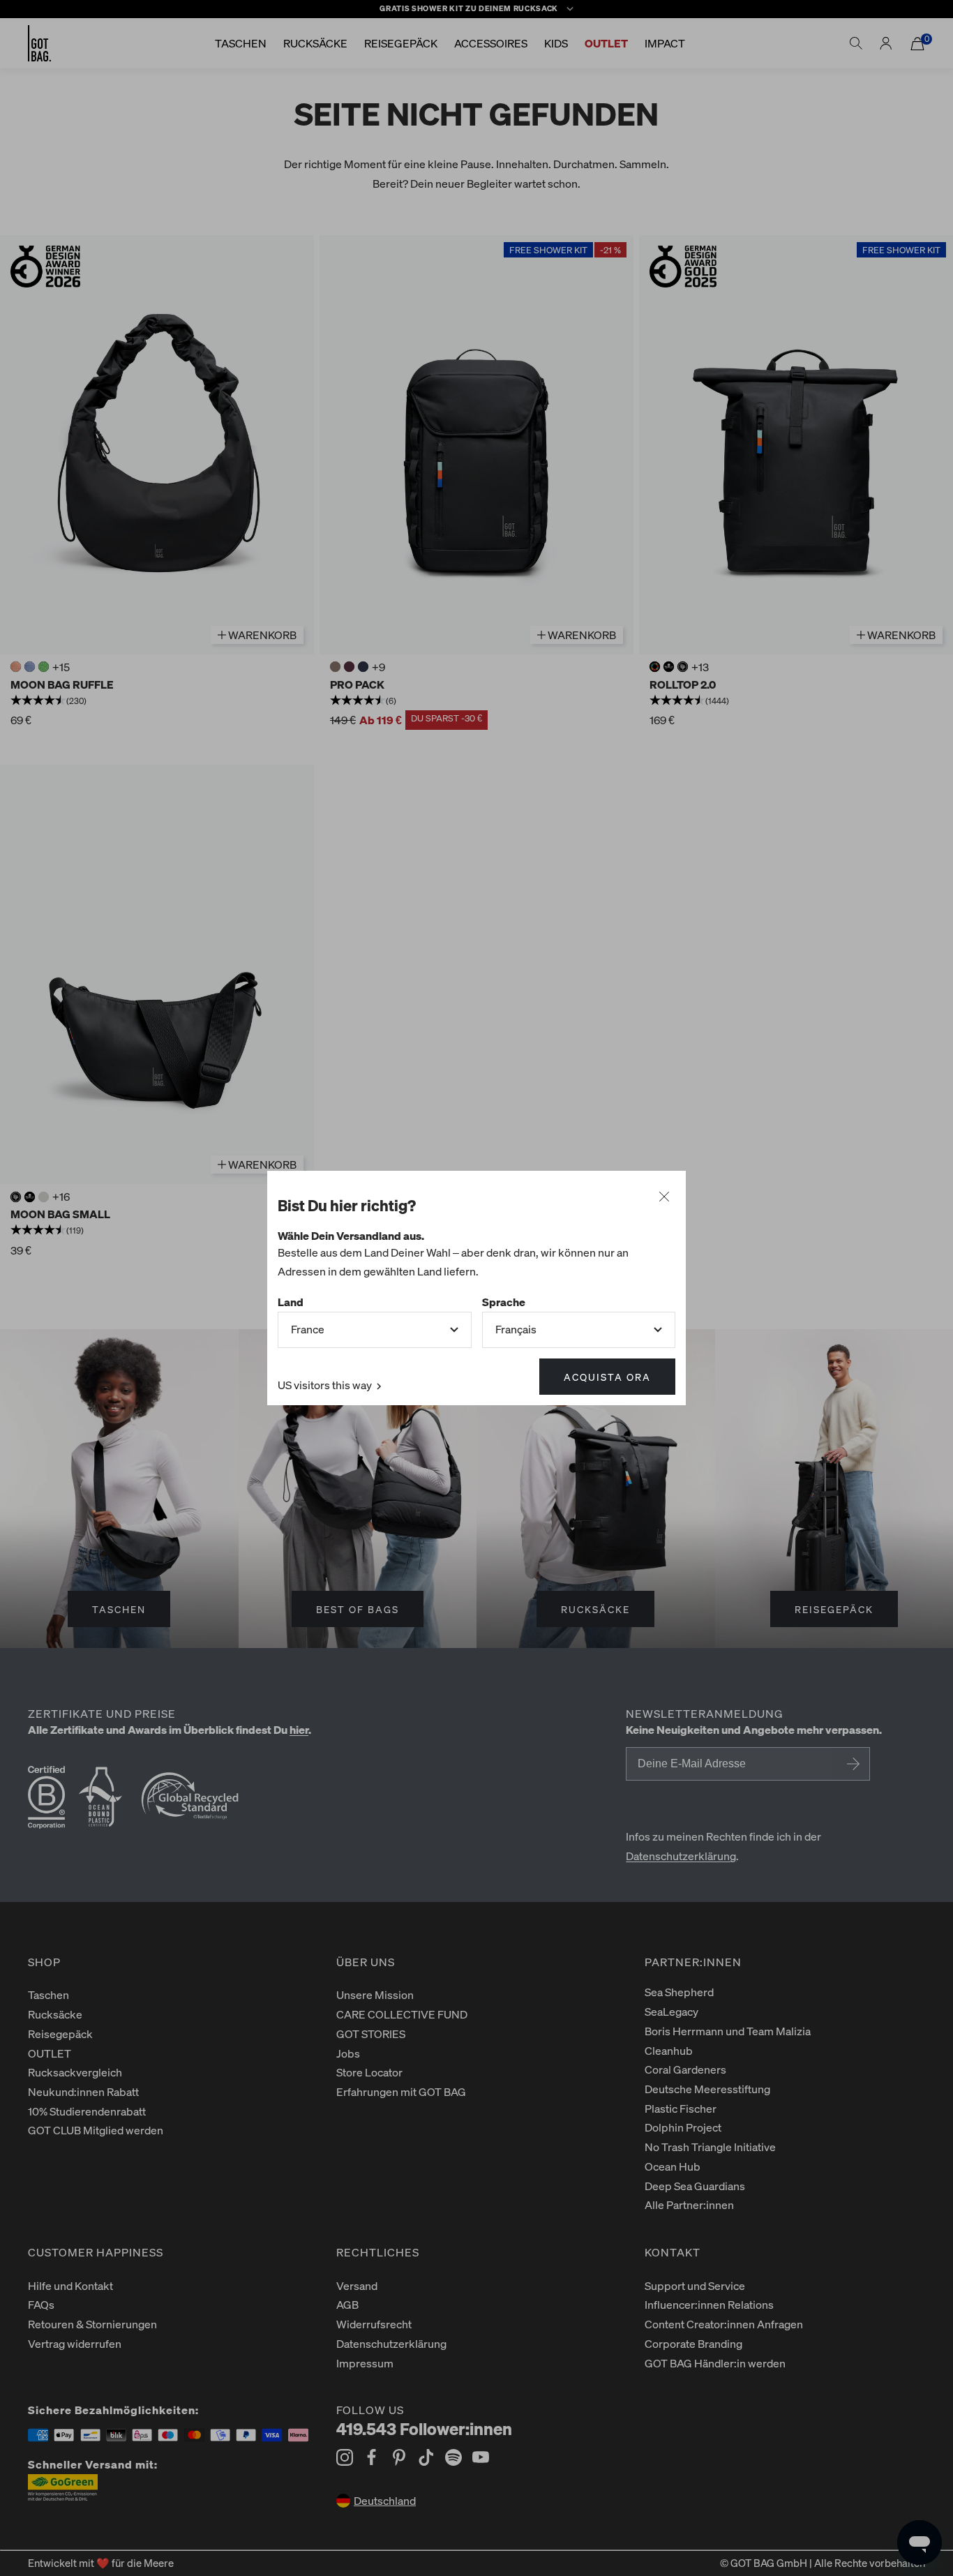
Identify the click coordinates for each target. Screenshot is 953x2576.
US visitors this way (326, 1385)
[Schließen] (664, 1197)
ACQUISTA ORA (607, 1377)
